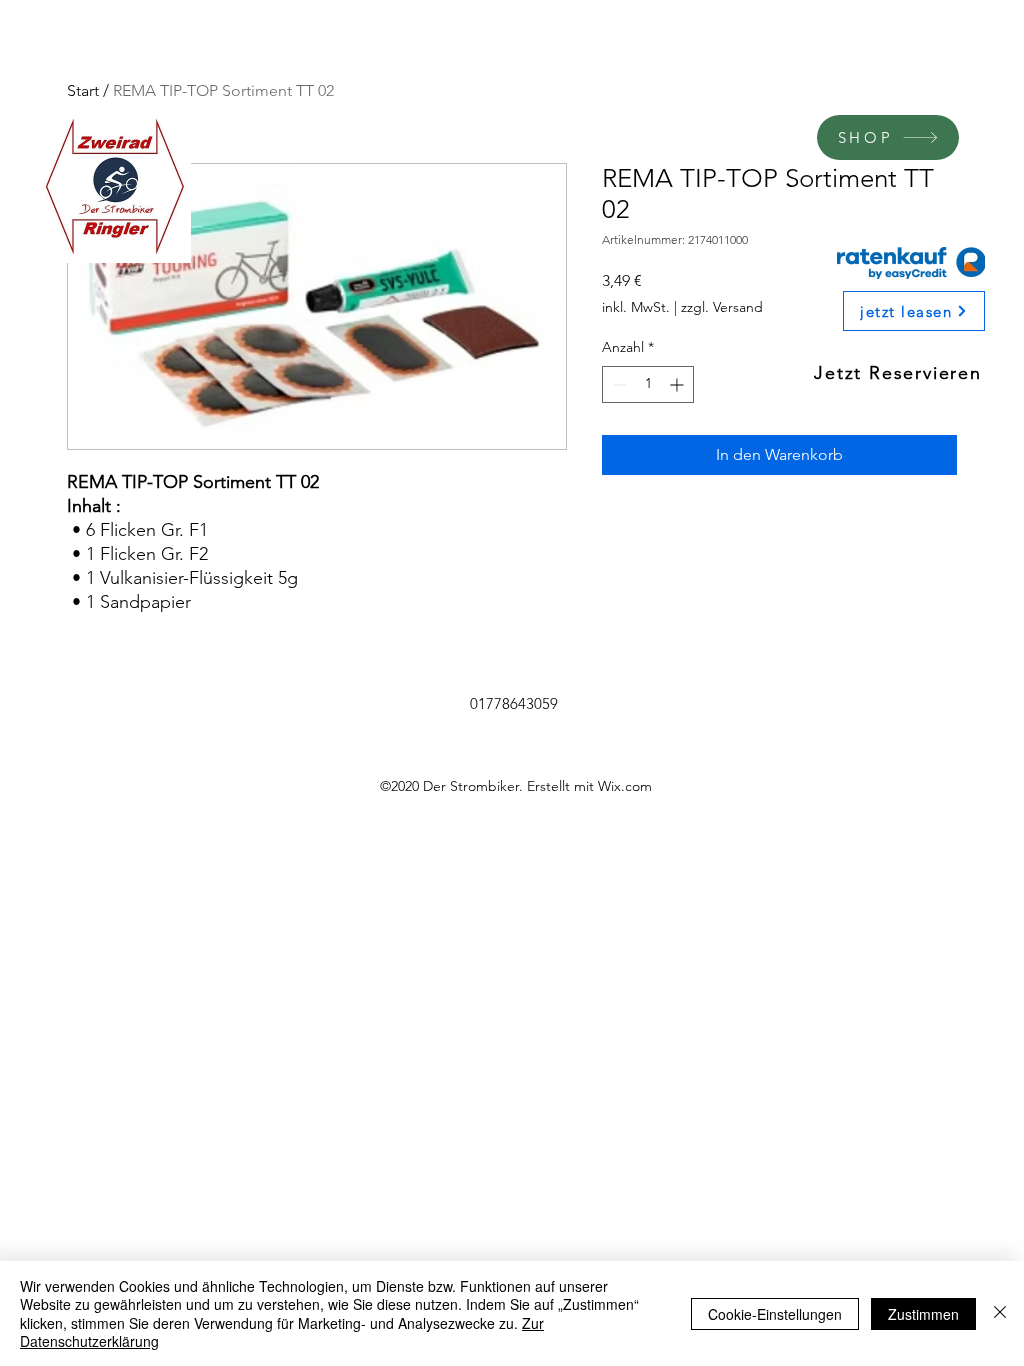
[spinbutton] (648, 384)
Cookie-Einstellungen (775, 1314)
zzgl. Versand (722, 307)
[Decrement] (617, 384)
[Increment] (678, 384)
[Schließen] (1000, 1313)
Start (83, 90)
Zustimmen (923, 1314)
